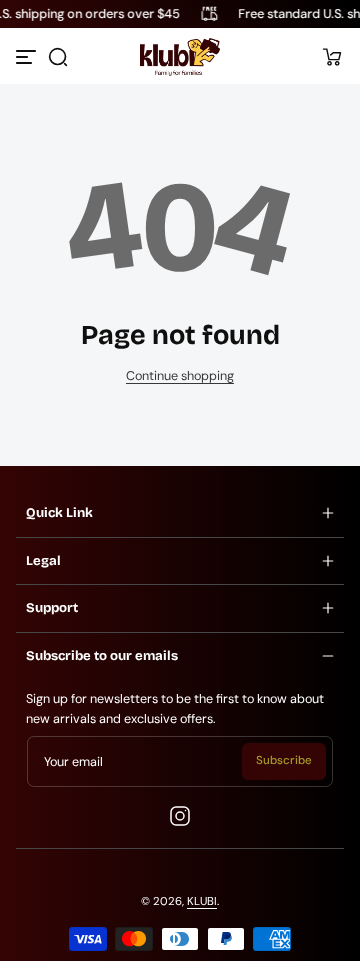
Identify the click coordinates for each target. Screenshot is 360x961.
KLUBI (202, 901)
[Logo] (179, 57)
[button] (58, 57)
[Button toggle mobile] (28, 57)
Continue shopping (180, 376)
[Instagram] (180, 816)
